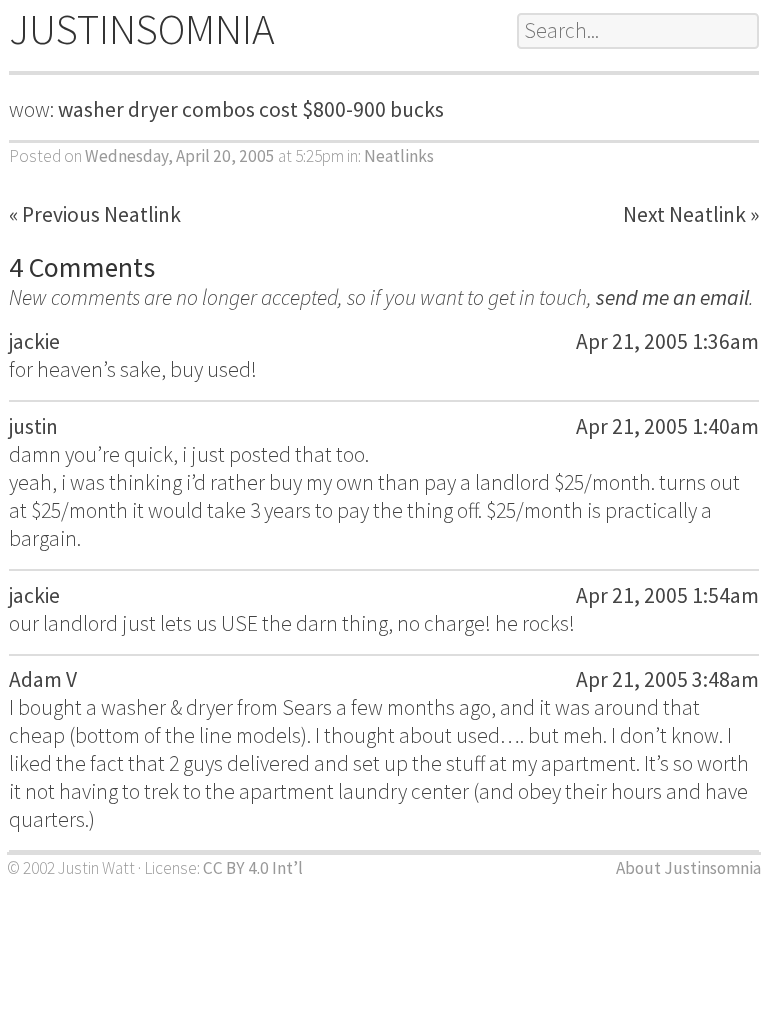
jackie (34, 341)
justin (33, 426)
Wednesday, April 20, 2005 (180, 156)
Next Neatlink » (691, 214)
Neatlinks (399, 156)
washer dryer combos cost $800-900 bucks (251, 109)
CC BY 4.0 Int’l (253, 868)
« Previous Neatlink (95, 214)
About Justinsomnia (688, 868)
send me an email (672, 297)
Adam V (43, 679)
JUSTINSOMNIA (142, 29)
